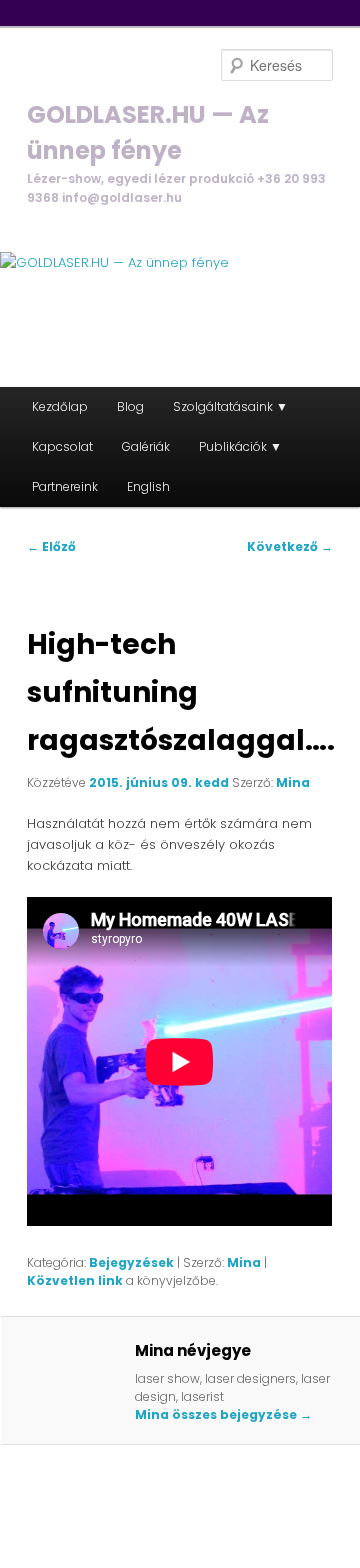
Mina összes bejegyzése (223, 1414)
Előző (51, 546)
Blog (130, 406)
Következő (290, 546)
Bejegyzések (131, 1262)
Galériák (146, 446)
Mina (293, 782)
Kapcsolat (62, 446)
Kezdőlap (60, 406)
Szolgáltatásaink (223, 406)
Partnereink (65, 486)
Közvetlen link (76, 1280)
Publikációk (233, 446)
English (148, 486)
